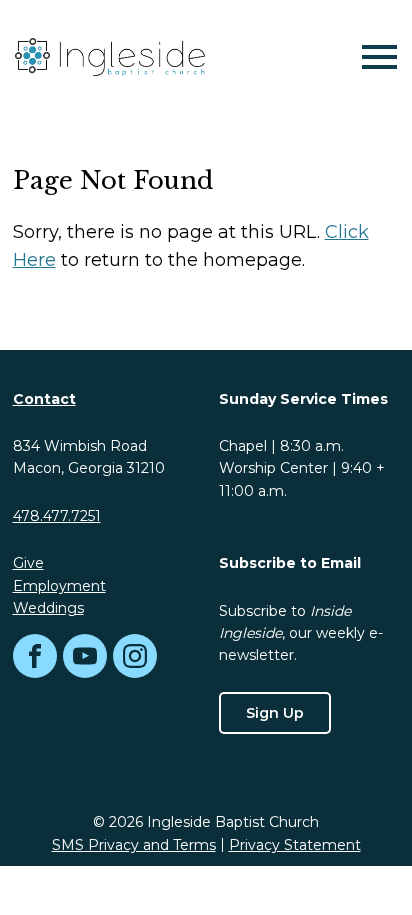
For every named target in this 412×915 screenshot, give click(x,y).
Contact (44, 399)
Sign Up (275, 713)
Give (28, 563)
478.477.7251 (57, 516)
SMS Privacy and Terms (134, 845)
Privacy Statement (295, 845)
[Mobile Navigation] (375, 57)
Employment (59, 586)
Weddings (48, 608)
